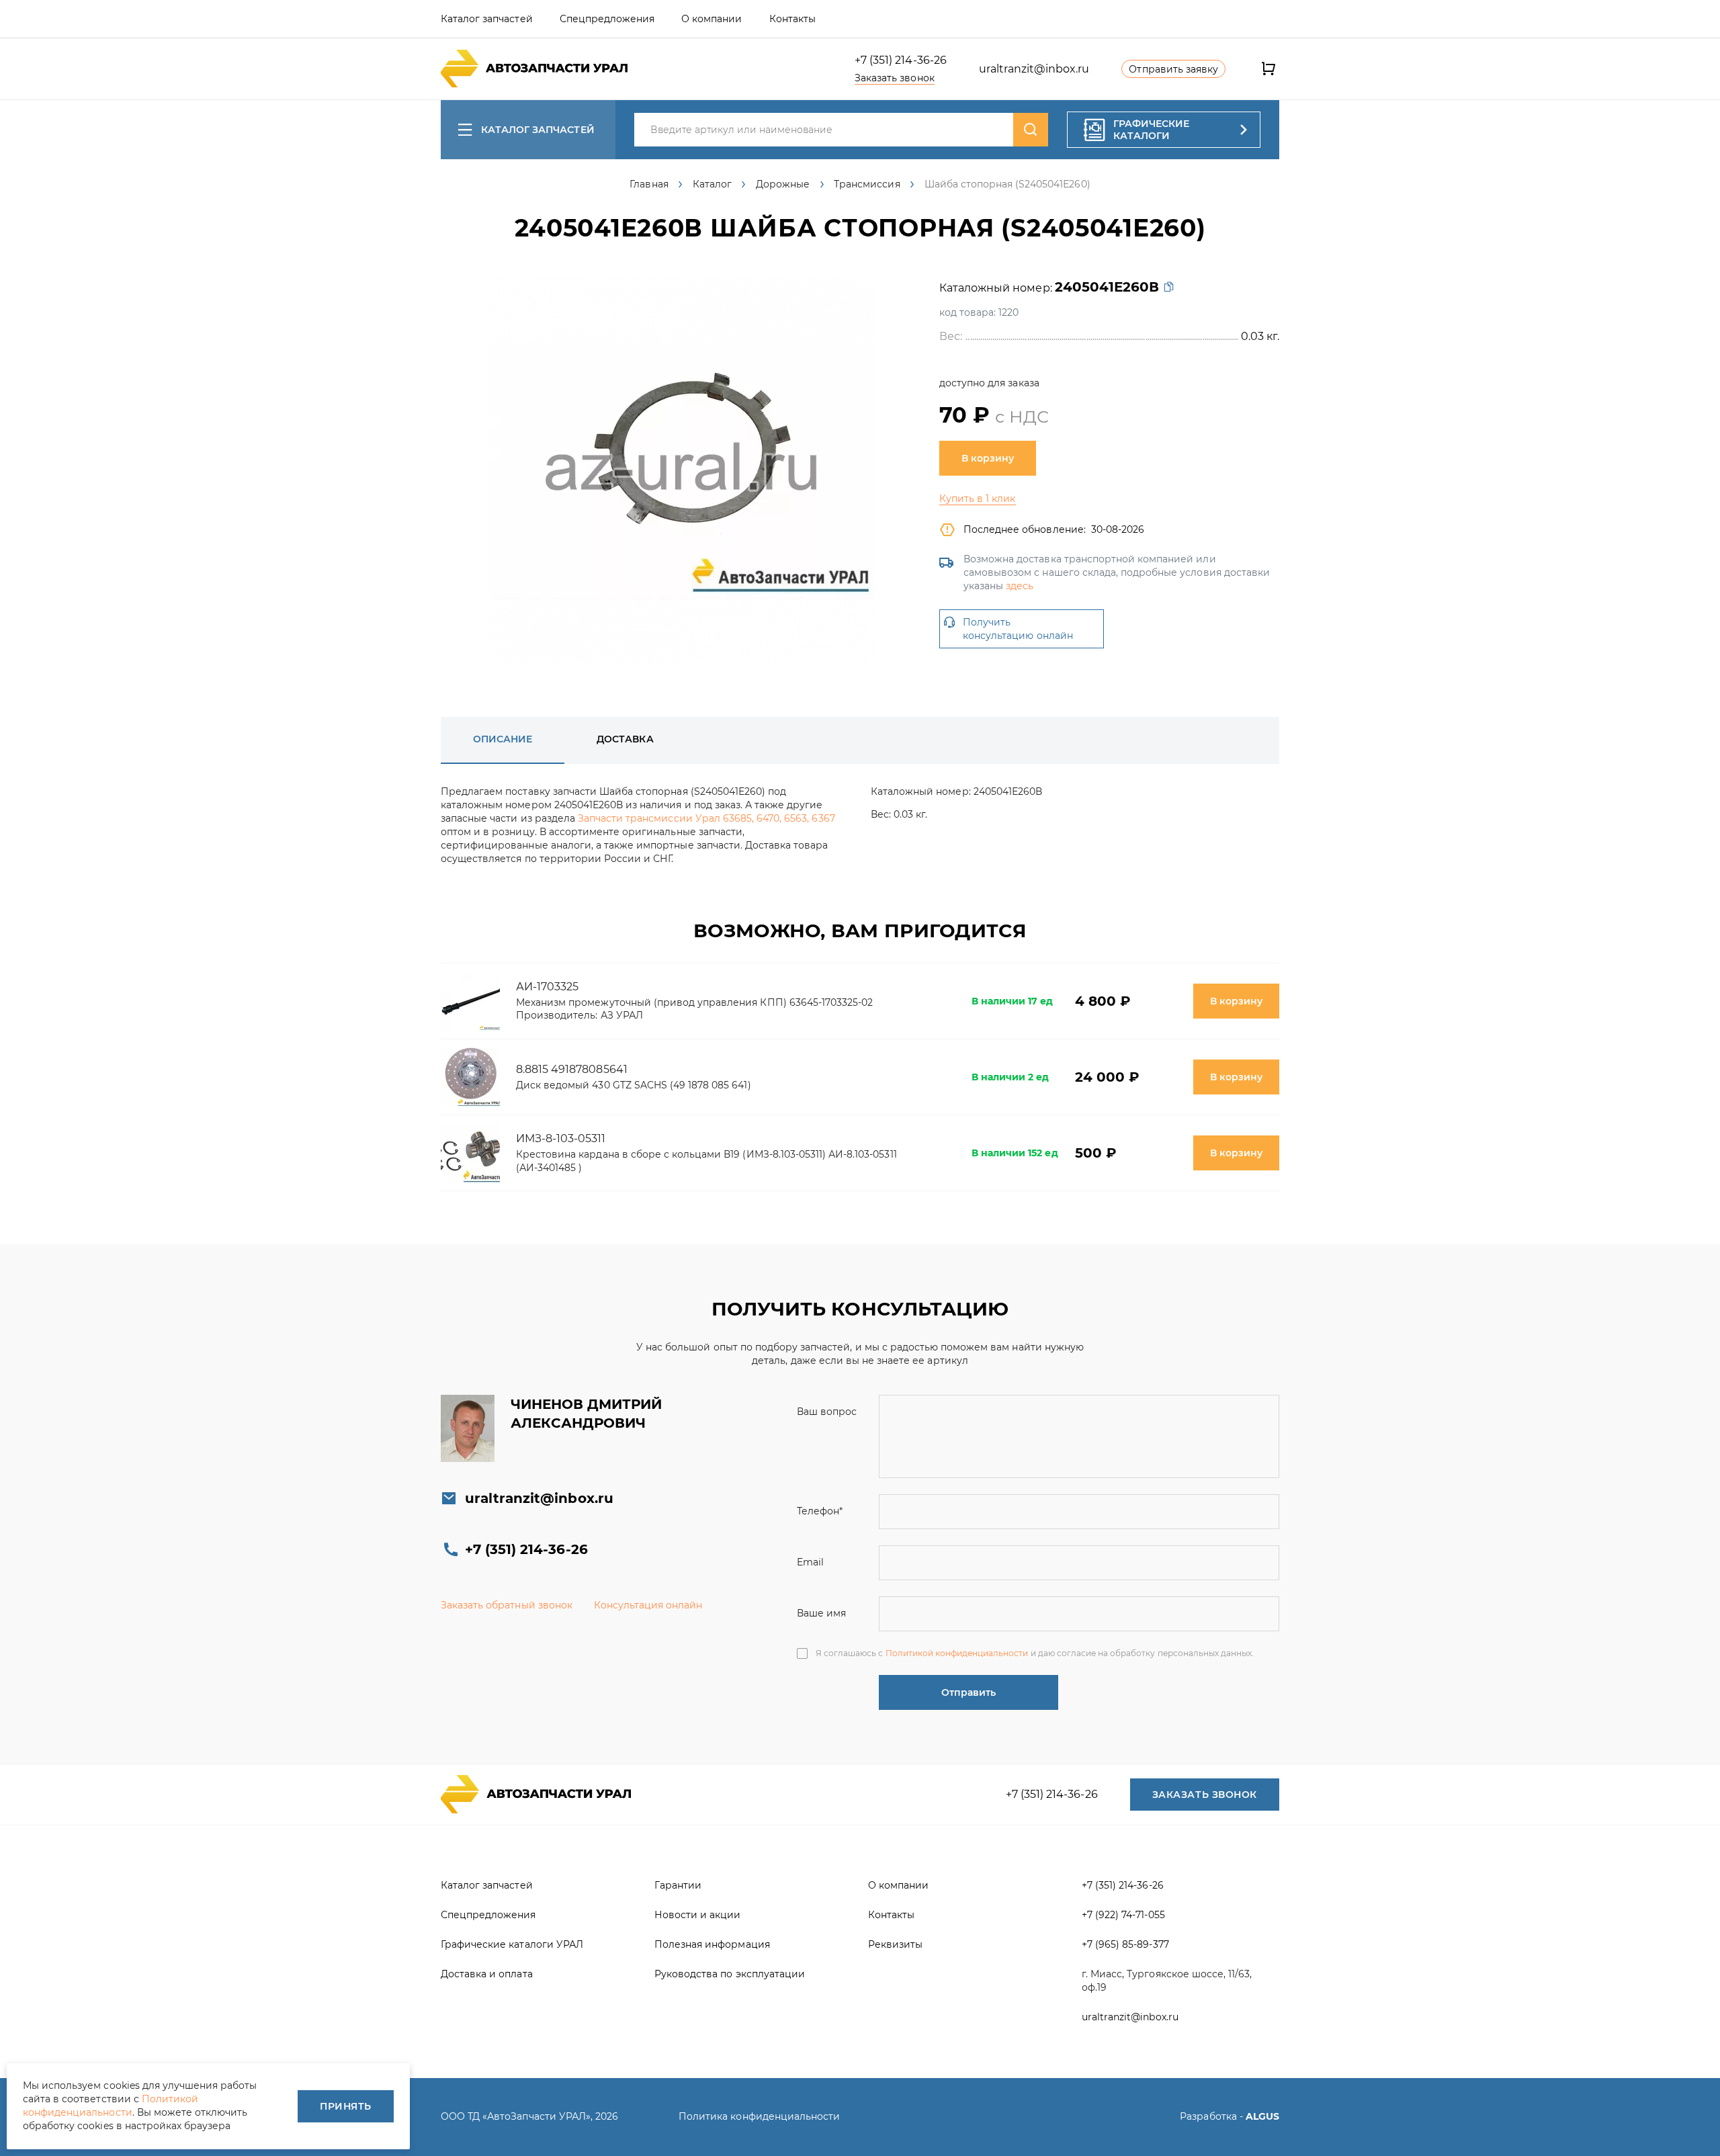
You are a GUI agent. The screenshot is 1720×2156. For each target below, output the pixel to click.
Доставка (625, 739)
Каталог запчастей (538, 130)
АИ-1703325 (547, 987)
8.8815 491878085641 (572, 1069)
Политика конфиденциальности (759, 2116)
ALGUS (1262, 2116)
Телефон (820, 1511)
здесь (1020, 586)
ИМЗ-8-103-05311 (561, 1138)
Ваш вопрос (827, 1412)
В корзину (988, 458)
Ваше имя (821, 1613)
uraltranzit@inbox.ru (1034, 69)
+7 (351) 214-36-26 (901, 60)
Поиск (1031, 130)
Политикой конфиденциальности (957, 1653)
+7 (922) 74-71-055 (1123, 1915)
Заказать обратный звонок (507, 1605)
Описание (503, 739)
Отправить (969, 1692)
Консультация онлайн (648, 1605)
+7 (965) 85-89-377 (1125, 1944)
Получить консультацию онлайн (1018, 629)
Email (810, 1562)
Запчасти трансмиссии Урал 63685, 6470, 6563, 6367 (706, 818)
